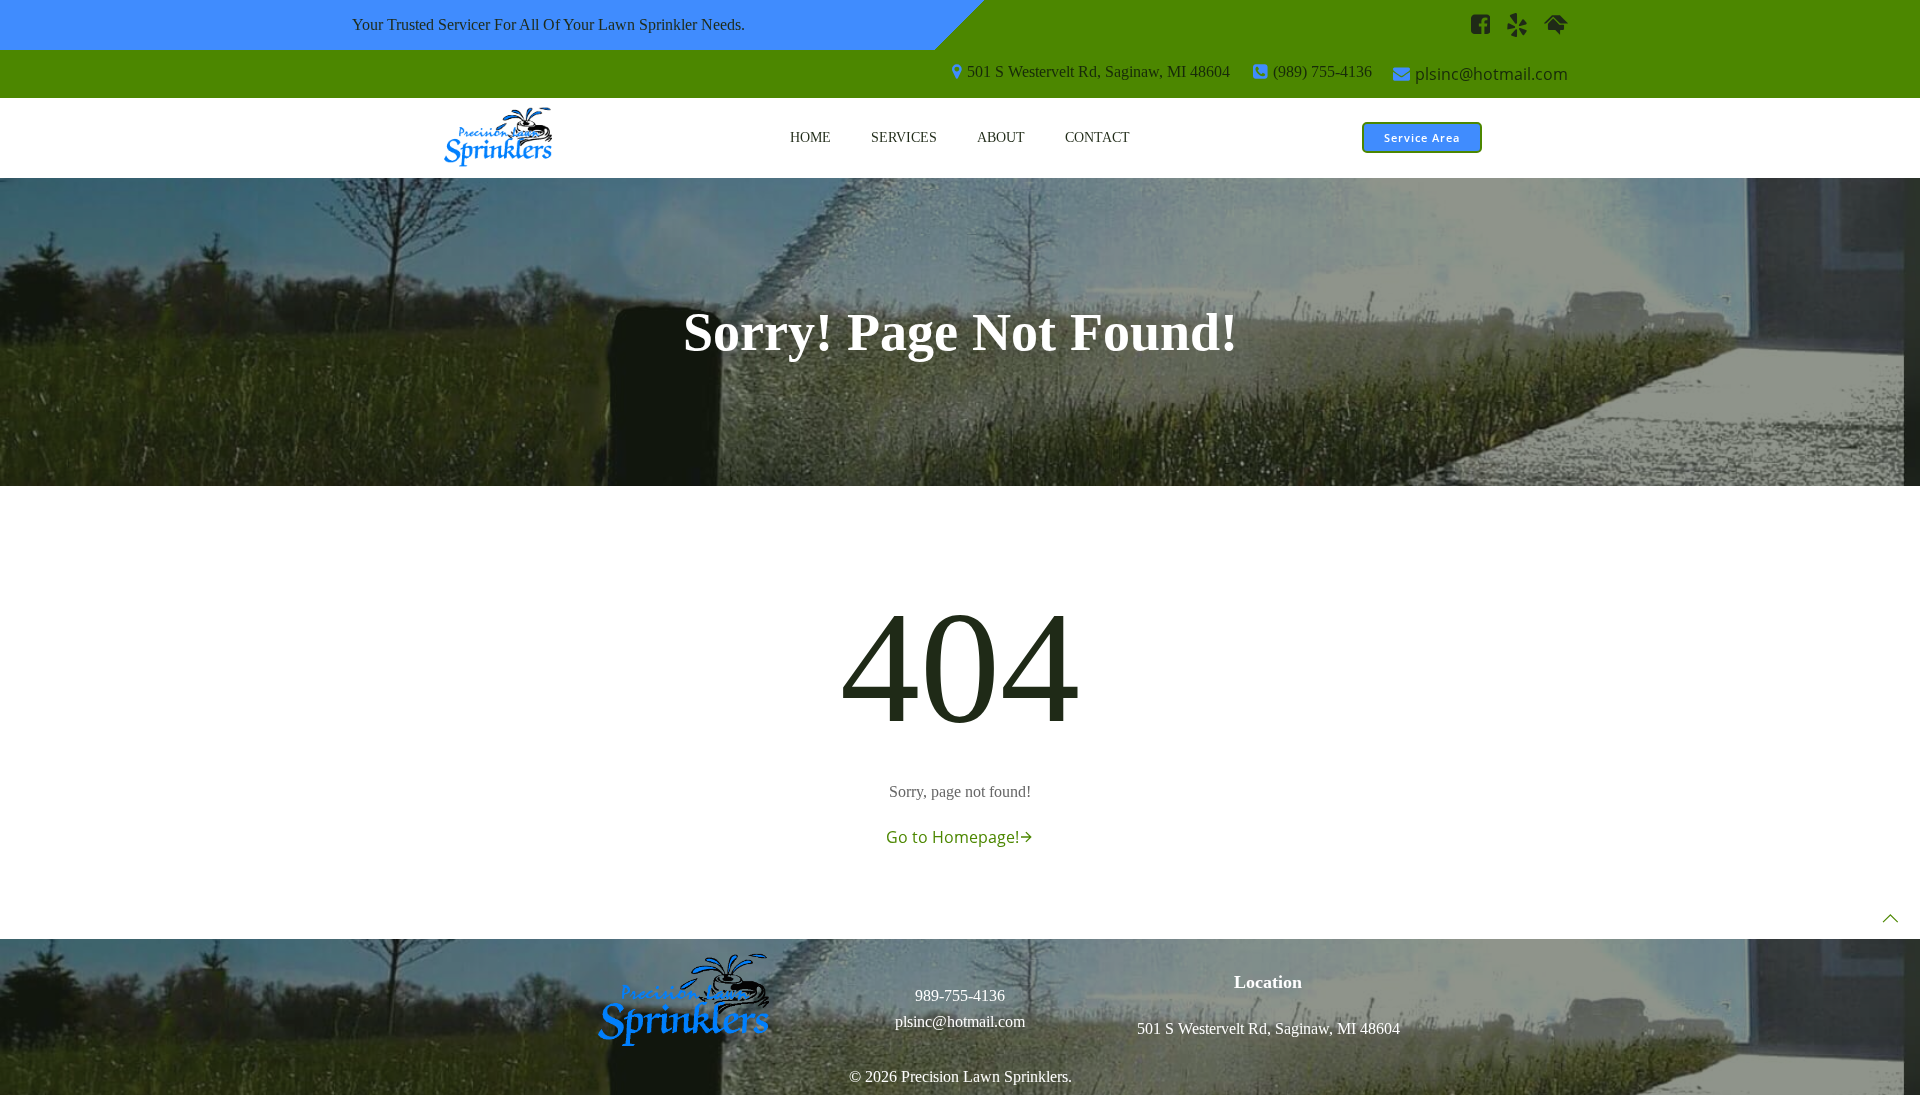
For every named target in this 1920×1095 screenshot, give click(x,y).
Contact (1097, 137)
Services (904, 137)
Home (810, 137)
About (1001, 137)
